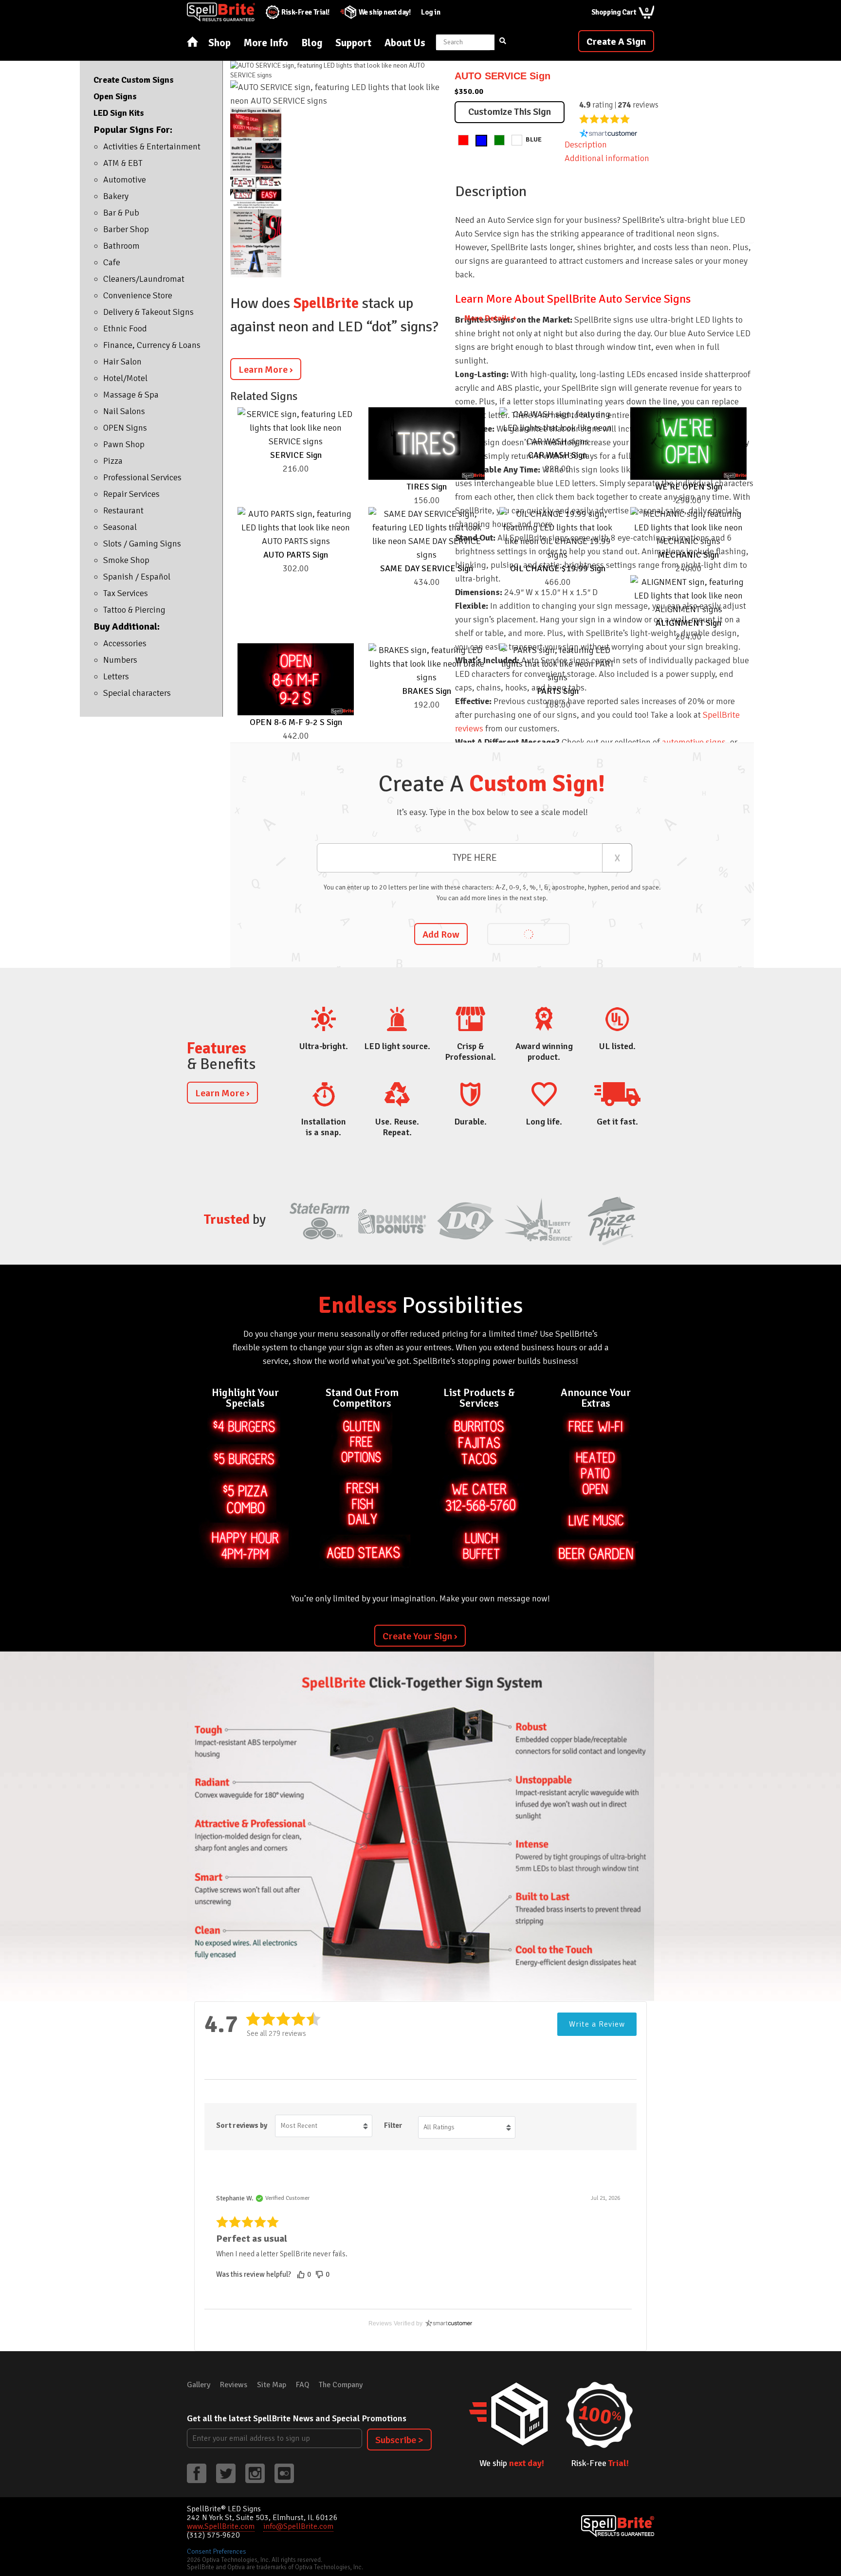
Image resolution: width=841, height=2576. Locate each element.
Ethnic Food (125, 328)
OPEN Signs (125, 428)
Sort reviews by (242, 2125)
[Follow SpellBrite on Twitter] (226, 2473)
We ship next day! (384, 12)
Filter (393, 2125)
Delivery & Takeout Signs (148, 312)
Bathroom (121, 246)
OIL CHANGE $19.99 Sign (558, 568)
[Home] (192, 42)
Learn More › (266, 370)
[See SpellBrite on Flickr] (284, 2473)
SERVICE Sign (296, 455)
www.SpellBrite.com (221, 2526)
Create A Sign (616, 42)
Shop (219, 43)
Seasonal (120, 527)
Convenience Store (138, 295)
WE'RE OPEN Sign (689, 487)
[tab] (604, 158)
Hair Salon (122, 362)
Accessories (125, 643)
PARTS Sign (558, 691)
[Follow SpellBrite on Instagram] (255, 2473)
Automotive (125, 180)
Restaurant (123, 510)
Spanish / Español (137, 577)
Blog (312, 43)
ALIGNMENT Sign (688, 623)
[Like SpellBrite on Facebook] (197, 2473)
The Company (341, 2385)
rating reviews (619, 105)
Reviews (234, 2385)
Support (353, 43)
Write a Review (597, 2024)
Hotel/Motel (125, 378)
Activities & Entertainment (152, 146)
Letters (116, 676)
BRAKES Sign (427, 691)
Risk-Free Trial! (305, 12)
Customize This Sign (510, 112)
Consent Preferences (217, 2551)
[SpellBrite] (618, 2526)
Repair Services (131, 494)
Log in (430, 12)
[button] (305, 2275)
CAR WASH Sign (558, 455)
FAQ (302, 2385)
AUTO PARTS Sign (296, 555)
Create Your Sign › (420, 1636)
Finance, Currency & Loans (152, 345)
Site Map (272, 2385)
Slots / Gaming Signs (142, 544)
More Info (266, 43)
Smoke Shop (126, 560)
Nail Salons (124, 411)
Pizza (113, 461)
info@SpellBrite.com (298, 2526)
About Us (405, 43)
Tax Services (126, 593)
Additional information (607, 158)
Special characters (137, 693)
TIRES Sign (427, 487)
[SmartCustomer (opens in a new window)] (608, 133)
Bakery (116, 196)
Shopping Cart (620, 11)
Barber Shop (126, 229)
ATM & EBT (123, 163)
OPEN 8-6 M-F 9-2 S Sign (296, 722)
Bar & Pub (121, 213)
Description (586, 145)
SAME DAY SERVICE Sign (427, 568)
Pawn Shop (124, 444)
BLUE (534, 139)
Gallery (199, 2385)
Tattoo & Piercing (134, 610)
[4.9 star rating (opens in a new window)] (605, 119)
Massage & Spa (131, 395)
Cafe (112, 262)
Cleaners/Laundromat (144, 279)
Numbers (120, 660)
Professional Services (142, 477)
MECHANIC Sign (688, 555)
